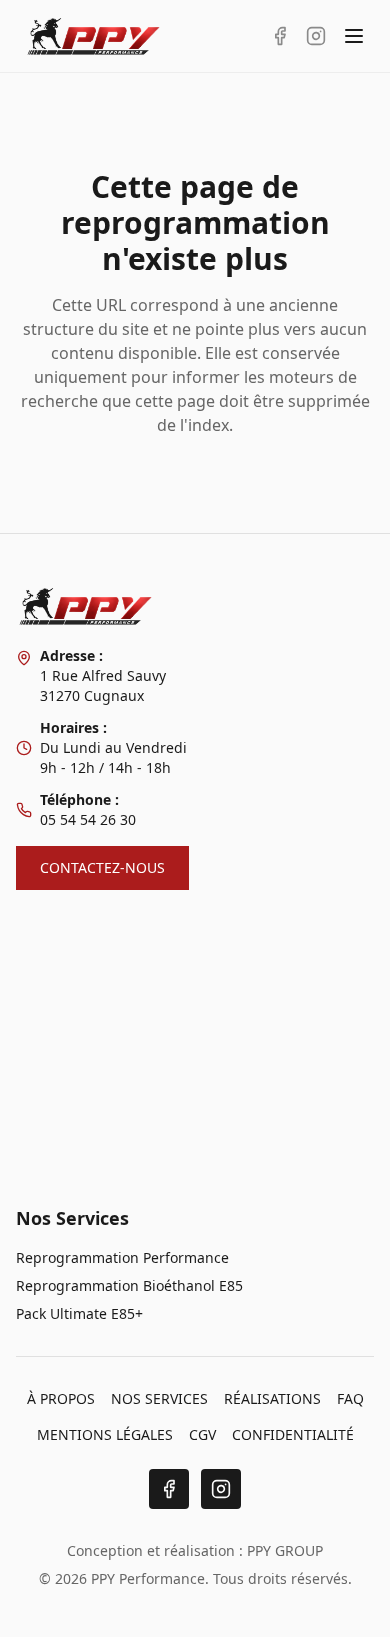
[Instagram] (221, 1489)
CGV (202, 1434)
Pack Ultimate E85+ (79, 1313)
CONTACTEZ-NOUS (102, 867)
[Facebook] (169, 1489)
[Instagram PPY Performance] (316, 36)
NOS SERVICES (159, 1398)
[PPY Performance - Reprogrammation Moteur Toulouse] (93, 36)
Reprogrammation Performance (122, 1257)
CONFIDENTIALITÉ (293, 1434)
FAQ (350, 1398)
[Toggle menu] (354, 36)
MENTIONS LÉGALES (105, 1434)
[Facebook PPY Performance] (280, 36)
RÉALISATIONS (272, 1398)
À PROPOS (61, 1398)
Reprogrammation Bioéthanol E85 (129, 1285)
